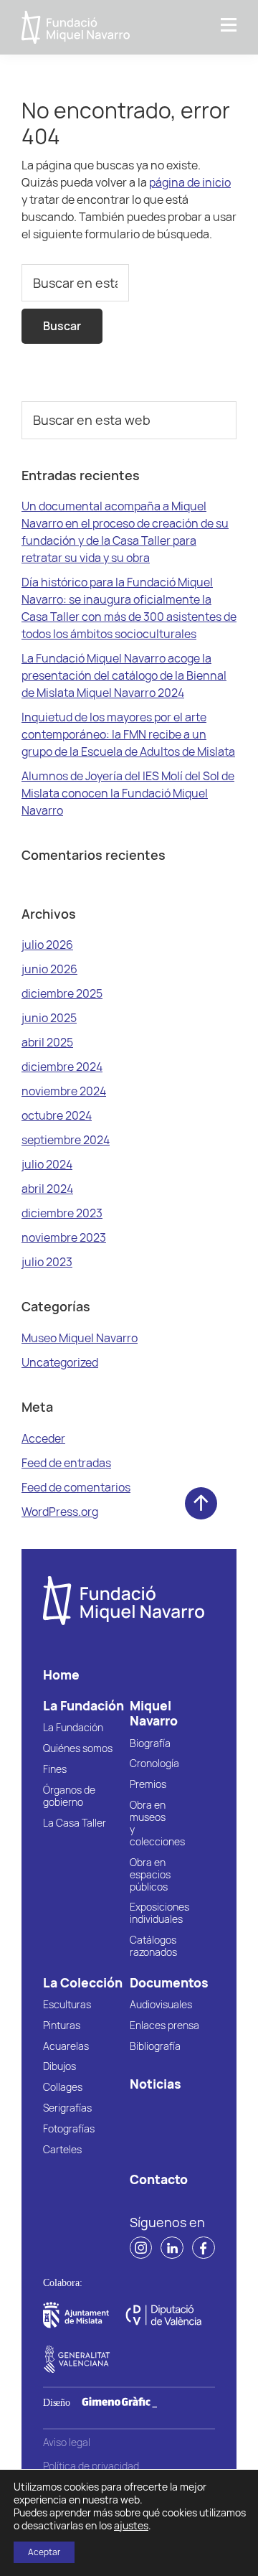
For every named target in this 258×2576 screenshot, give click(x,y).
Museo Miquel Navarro (80, 1338)
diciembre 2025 (62, 993)
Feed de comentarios (76, 1487)
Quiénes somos (78, 1749)
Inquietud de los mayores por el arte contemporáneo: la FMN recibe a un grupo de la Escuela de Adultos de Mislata (128, 734)
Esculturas (67, 2005)
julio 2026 (47, 945)
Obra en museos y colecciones (157, 1824)
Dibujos (59, 2067)
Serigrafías (67, 2108)
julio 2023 (47, 1262)
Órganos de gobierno (69, 1797)
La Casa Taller (75, 1823)
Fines (55, 1770)
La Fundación (73, 1728)
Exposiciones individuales (159, 1914)
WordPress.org (60, 1512)
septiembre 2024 (66, 1140)
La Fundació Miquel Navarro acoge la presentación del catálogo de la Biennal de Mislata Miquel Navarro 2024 (124, 675)
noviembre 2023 (64, 1237)
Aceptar (44, 2552)
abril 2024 (47, 1189)
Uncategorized (60, 1362)
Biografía (150, 1744)
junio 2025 (49, 1018)
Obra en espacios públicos (150, 1875)
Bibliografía (155, 2047)
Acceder (43, 1438)
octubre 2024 (57, 1115)
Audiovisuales (161, 2005)
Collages (63, 2088)
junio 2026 (49, 969)
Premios (148, 1785)
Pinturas (62, 2026)
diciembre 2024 (62, 1067)
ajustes (131, 2526)
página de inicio (190, 182)
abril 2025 (47, 1042)
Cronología (154, 1764)
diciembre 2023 (62, 1213)
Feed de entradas (66, 1463)
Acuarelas (66, 2047)
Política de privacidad (91, 2467)
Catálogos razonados (153, 1947)
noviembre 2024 (64, 1091)
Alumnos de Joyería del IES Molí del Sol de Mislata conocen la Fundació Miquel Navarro (128, 793)
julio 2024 (47, 1164)
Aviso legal (67, 2443)
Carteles (62, 2150)
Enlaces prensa (164, 2026)
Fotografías (69, 2129)
